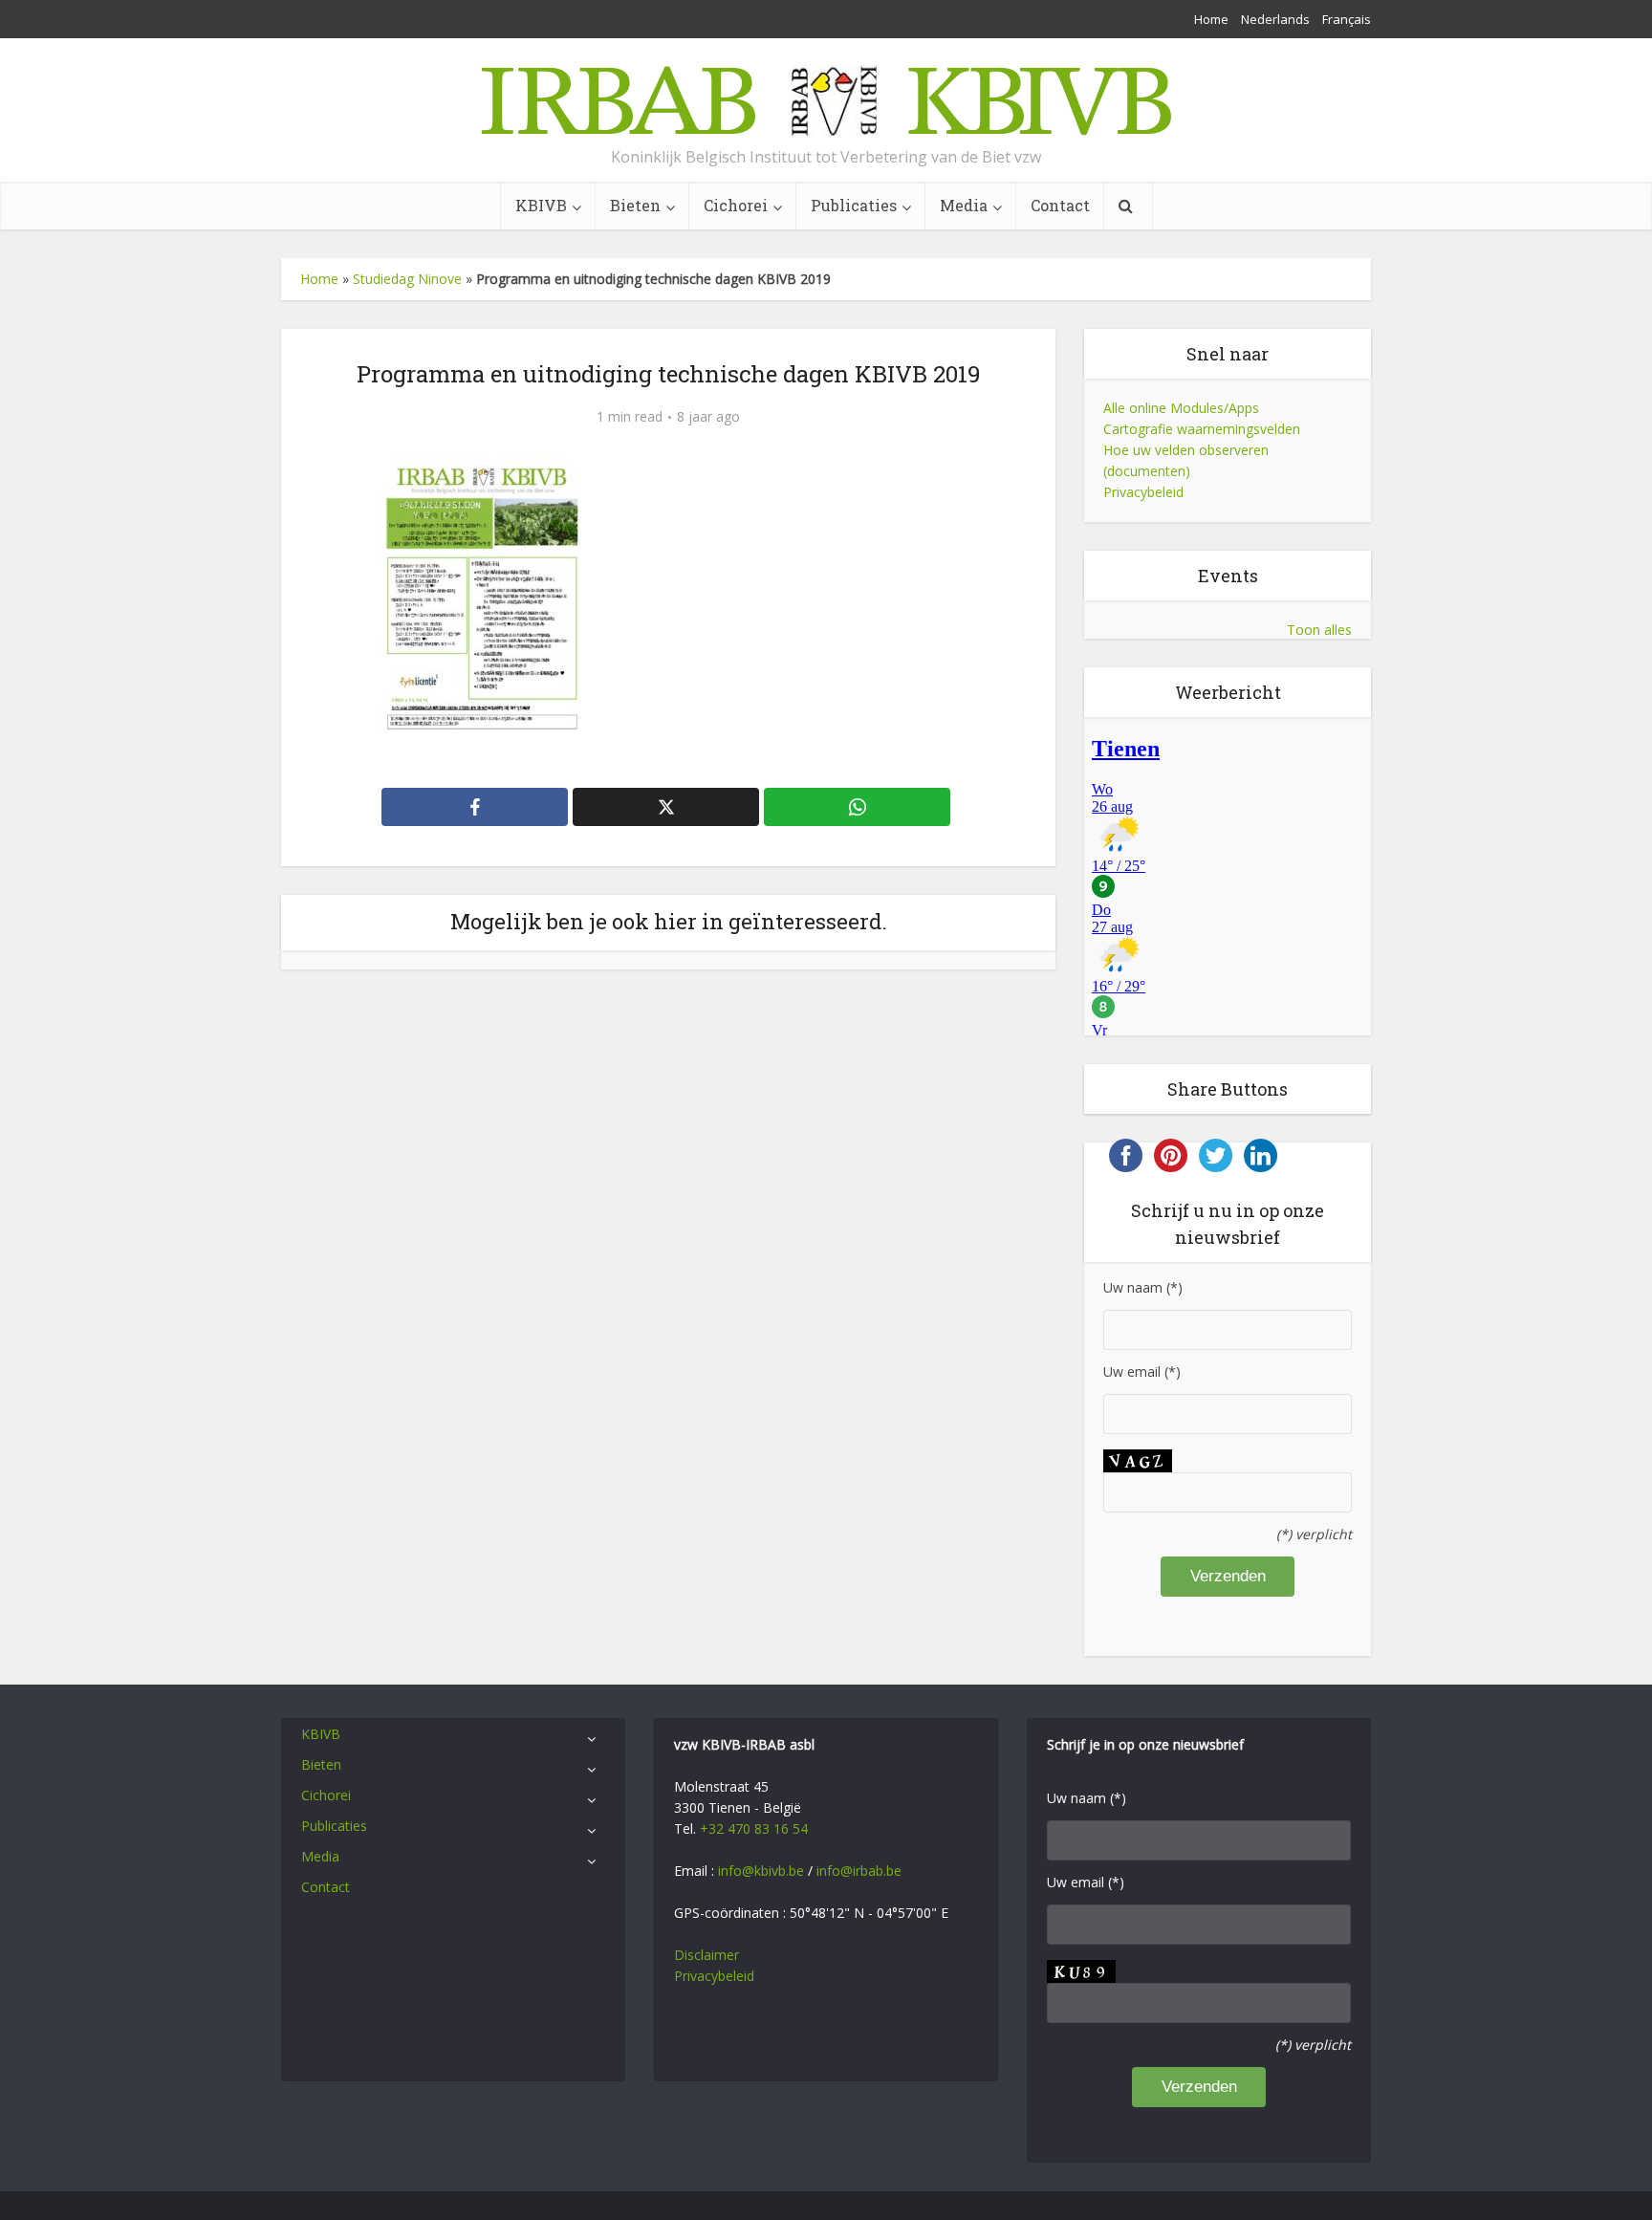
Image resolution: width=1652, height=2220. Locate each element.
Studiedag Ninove (407, 279)
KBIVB (541, 205)
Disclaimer (706, 1955)
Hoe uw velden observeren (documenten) (1186, 460)
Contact (1060, 205)
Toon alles (1319, 630)
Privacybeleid (1143, 492)
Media (964, 205)
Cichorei (736, 205)
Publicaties (854, 205)
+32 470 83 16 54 (754, 1828)
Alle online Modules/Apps (1181, 408)
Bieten (635, 205)
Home (1211, 19)
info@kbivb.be (761, 1871)
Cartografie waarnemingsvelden (1202, 429)
